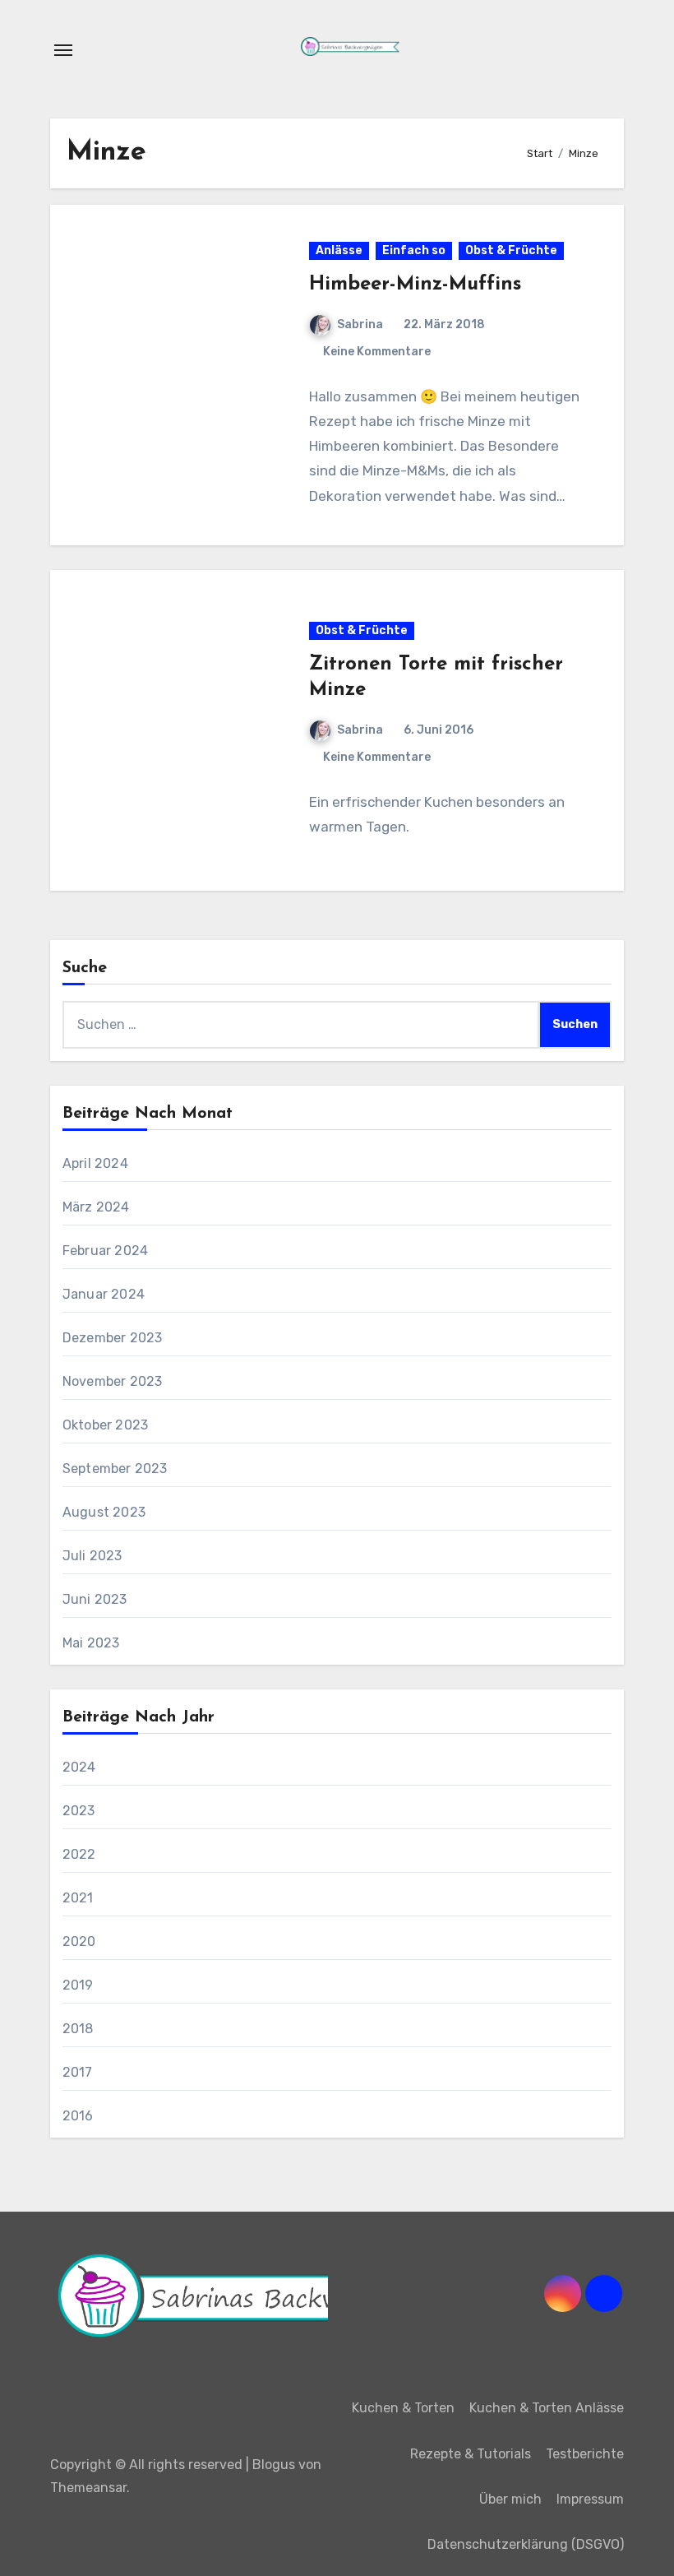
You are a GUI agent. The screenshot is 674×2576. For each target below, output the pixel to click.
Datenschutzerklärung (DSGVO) (526, 2544)
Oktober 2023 (105, 1425)
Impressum (590, 2499)
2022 (79, 1854)
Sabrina (360, 324)
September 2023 (115, 1469)
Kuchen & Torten (403, 2408)
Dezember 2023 (113, 1338)
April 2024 (95, 1163)
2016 (78, 2116)
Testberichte (585, 2454)
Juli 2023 (92, 1556)
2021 (78, 1898)
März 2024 (96, 1207)
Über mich (510, 2499)
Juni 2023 (95, 1599)
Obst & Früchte (511, 250)
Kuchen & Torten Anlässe (547, 2408)
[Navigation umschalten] (63, 50)
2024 (79, 1767)
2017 (78, 2072)
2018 (78, 2029)
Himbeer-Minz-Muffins (415, 285)
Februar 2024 (105, 1251)
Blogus (274, 2465)
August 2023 (104, 1512)
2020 (79, 1941)
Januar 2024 (104, 1294)
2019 (78, 1985)
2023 (79, 1811)
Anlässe (339, 250)
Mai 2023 (91, 1643)
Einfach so (414, 250)
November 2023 (113, 1381)
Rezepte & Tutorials (471, 2454)
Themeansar (88, 2488)
